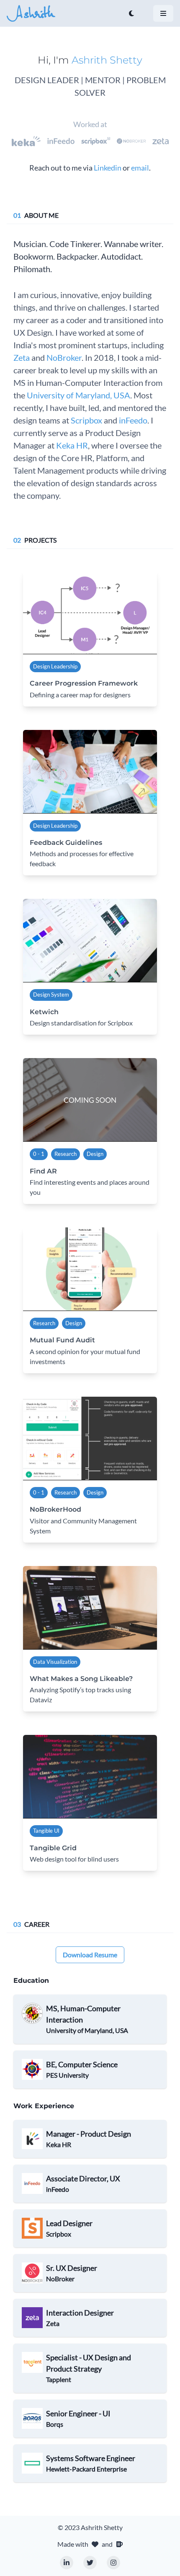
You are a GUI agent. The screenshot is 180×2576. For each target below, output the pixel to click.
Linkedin (108, 168)
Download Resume (90, 1955)
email (140, 168)
